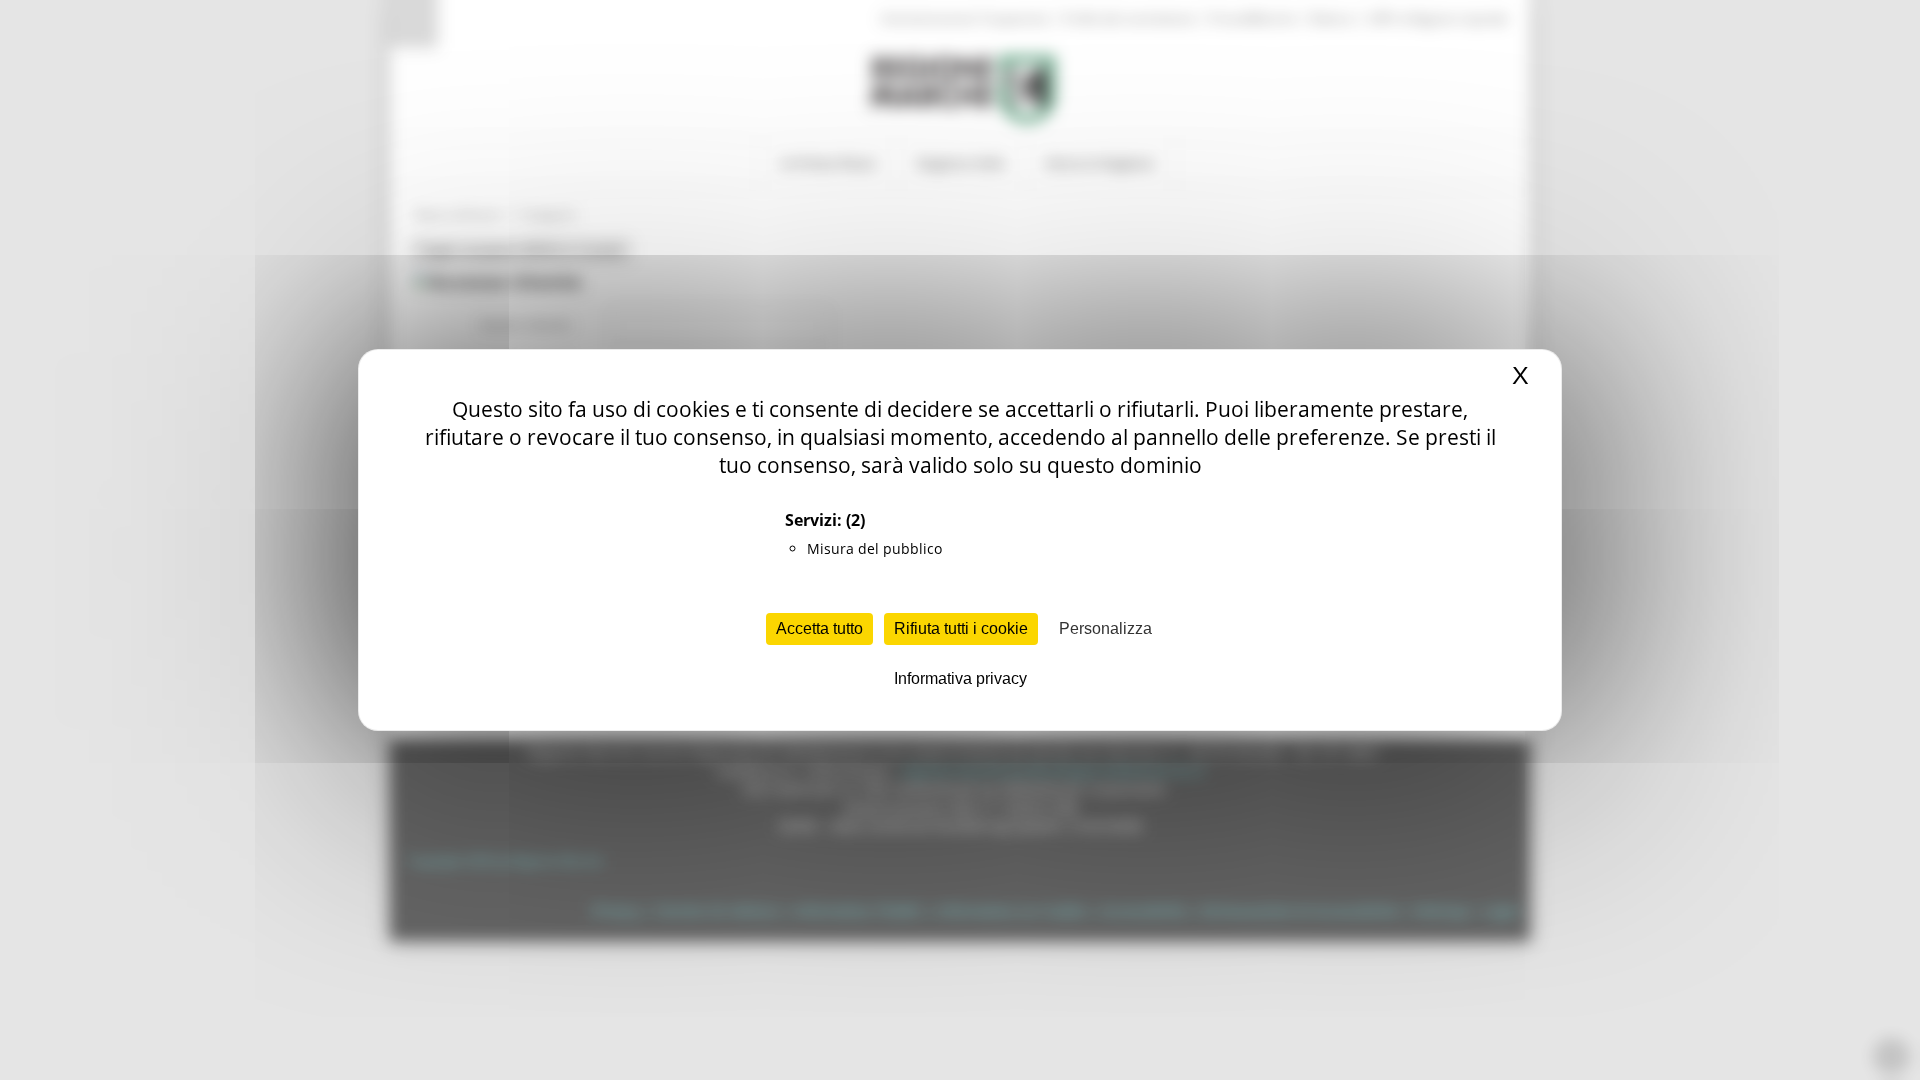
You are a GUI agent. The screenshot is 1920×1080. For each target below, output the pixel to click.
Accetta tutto (819, 628)
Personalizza (1105, 628)
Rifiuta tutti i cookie (961, 628)
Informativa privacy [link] (960, 678)
